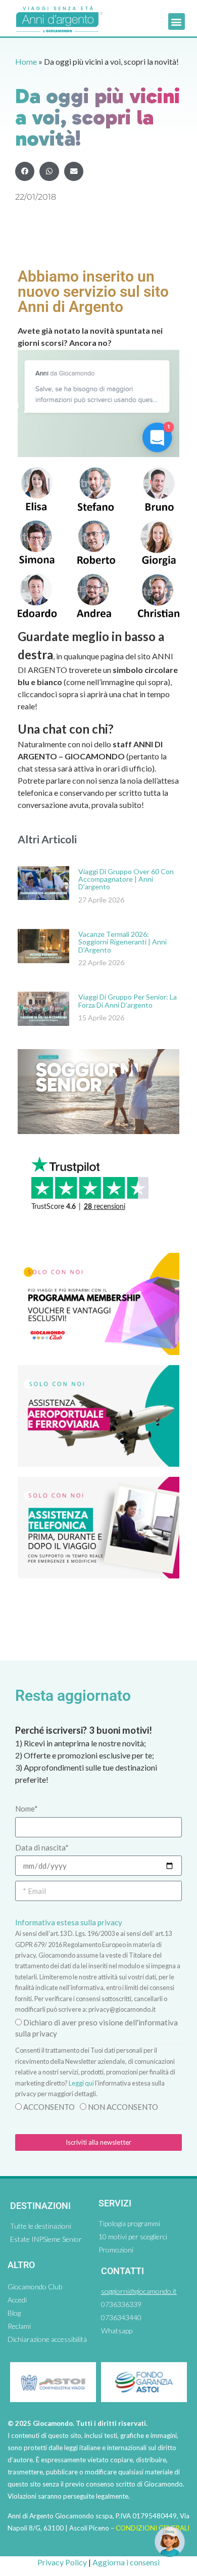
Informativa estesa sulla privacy (69, 1922)
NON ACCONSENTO (123, 2107)
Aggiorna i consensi (126, 2562)
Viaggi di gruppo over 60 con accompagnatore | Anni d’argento (126, 879)
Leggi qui (81, 2083)
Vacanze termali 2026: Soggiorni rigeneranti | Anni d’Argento (122, 942)
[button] (177, 21)
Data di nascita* (42, 1847)
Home (26, 61)
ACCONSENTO (49, 2107)
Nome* (27, 1809)
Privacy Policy (62, 2562)
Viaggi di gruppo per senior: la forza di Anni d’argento (128, 1001)
